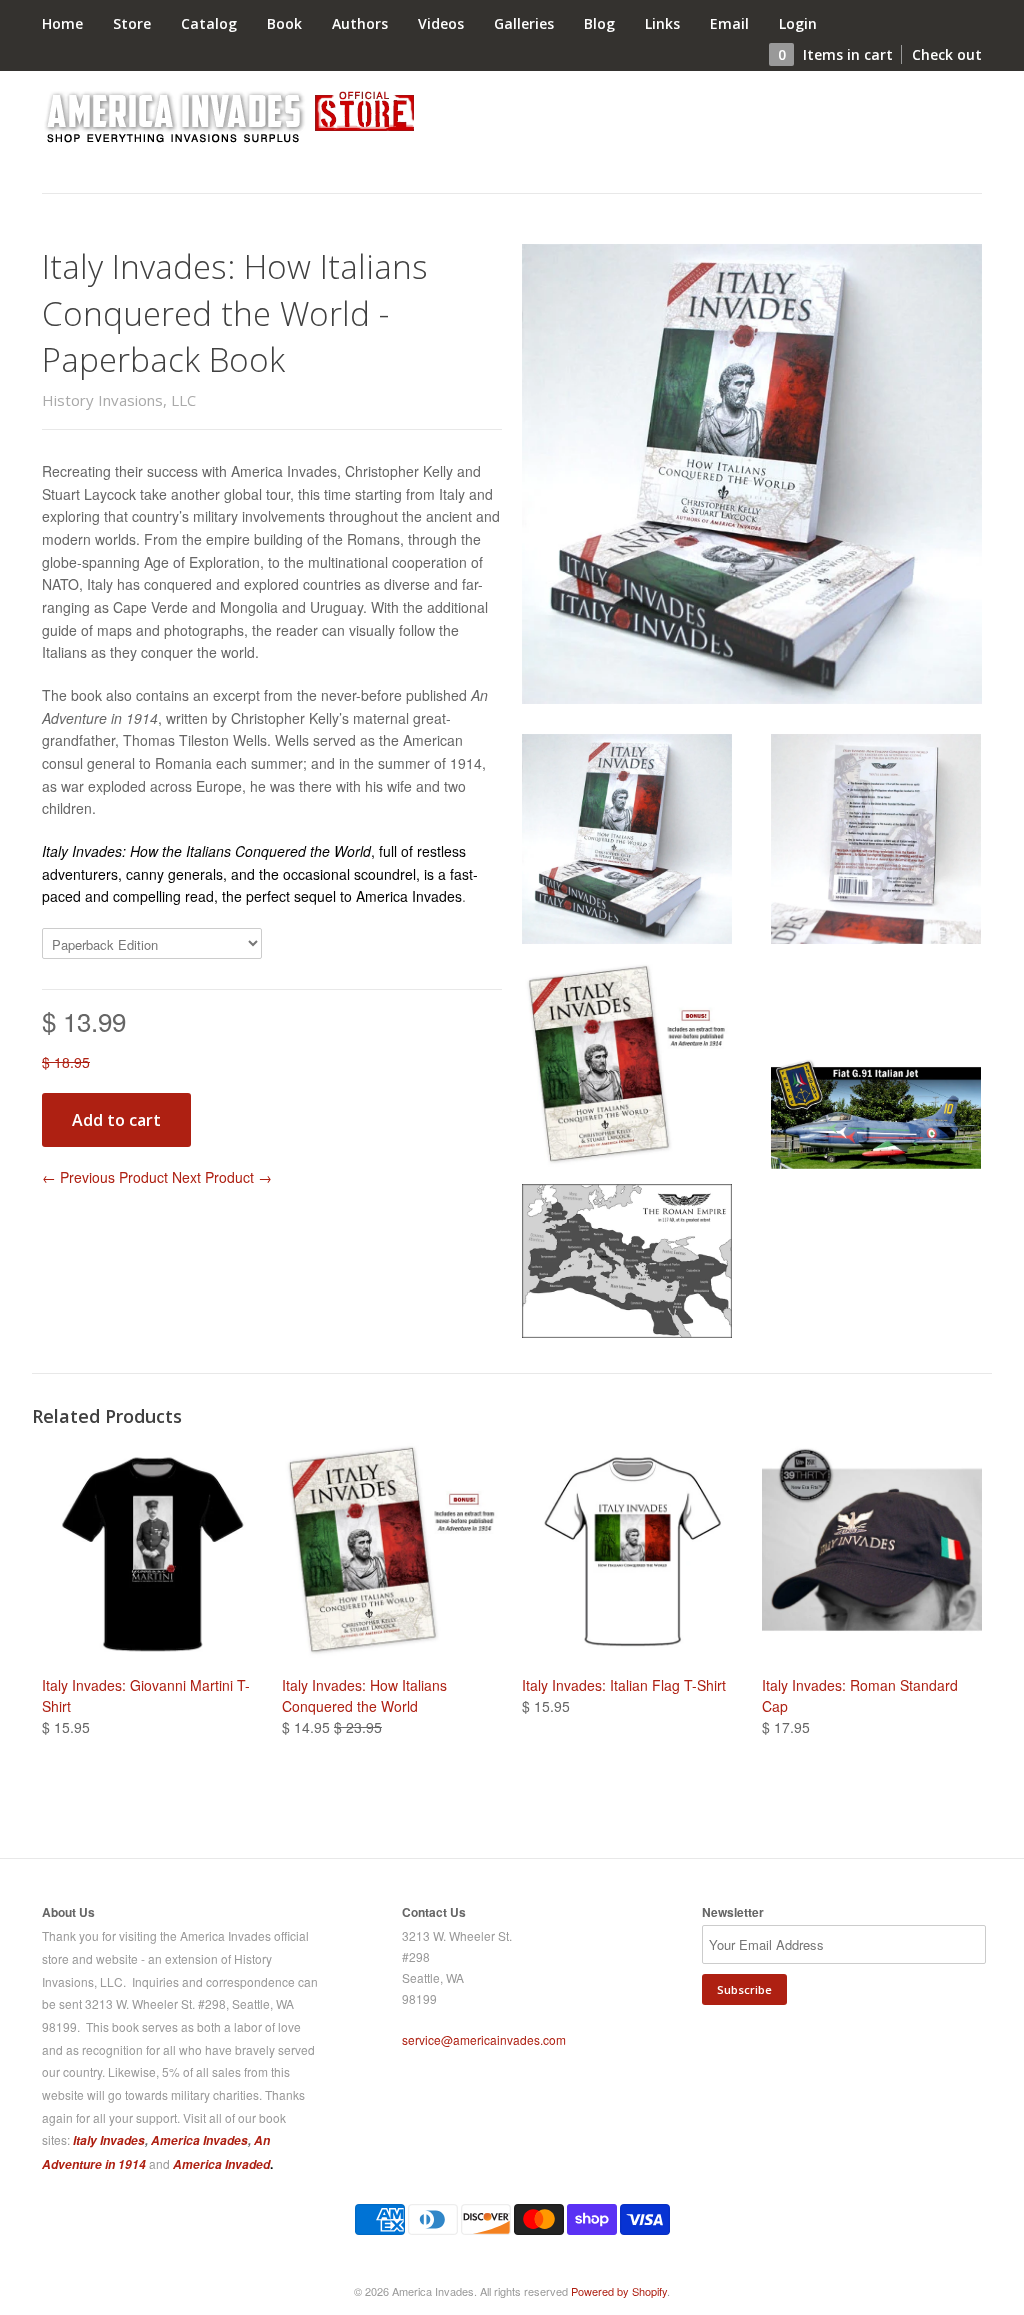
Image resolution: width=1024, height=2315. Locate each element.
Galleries (524, 23)
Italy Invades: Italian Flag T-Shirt (624, 1685)
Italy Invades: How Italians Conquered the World (364, 1695)
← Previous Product (105, 1177)
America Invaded (221, 2164)
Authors (360, 23)
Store (132, 23)
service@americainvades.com (484, 2039)
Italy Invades (109, 2140)
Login (798, 23)
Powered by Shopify (619, 2291)
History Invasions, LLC (119, 400)
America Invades (199, 2140)
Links (662, 23)
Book (284, 23)
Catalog (209, 23)
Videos (441, 23)
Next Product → (222, 1177)
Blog (599, 23)
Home (62, 23)
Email (729, 23)
